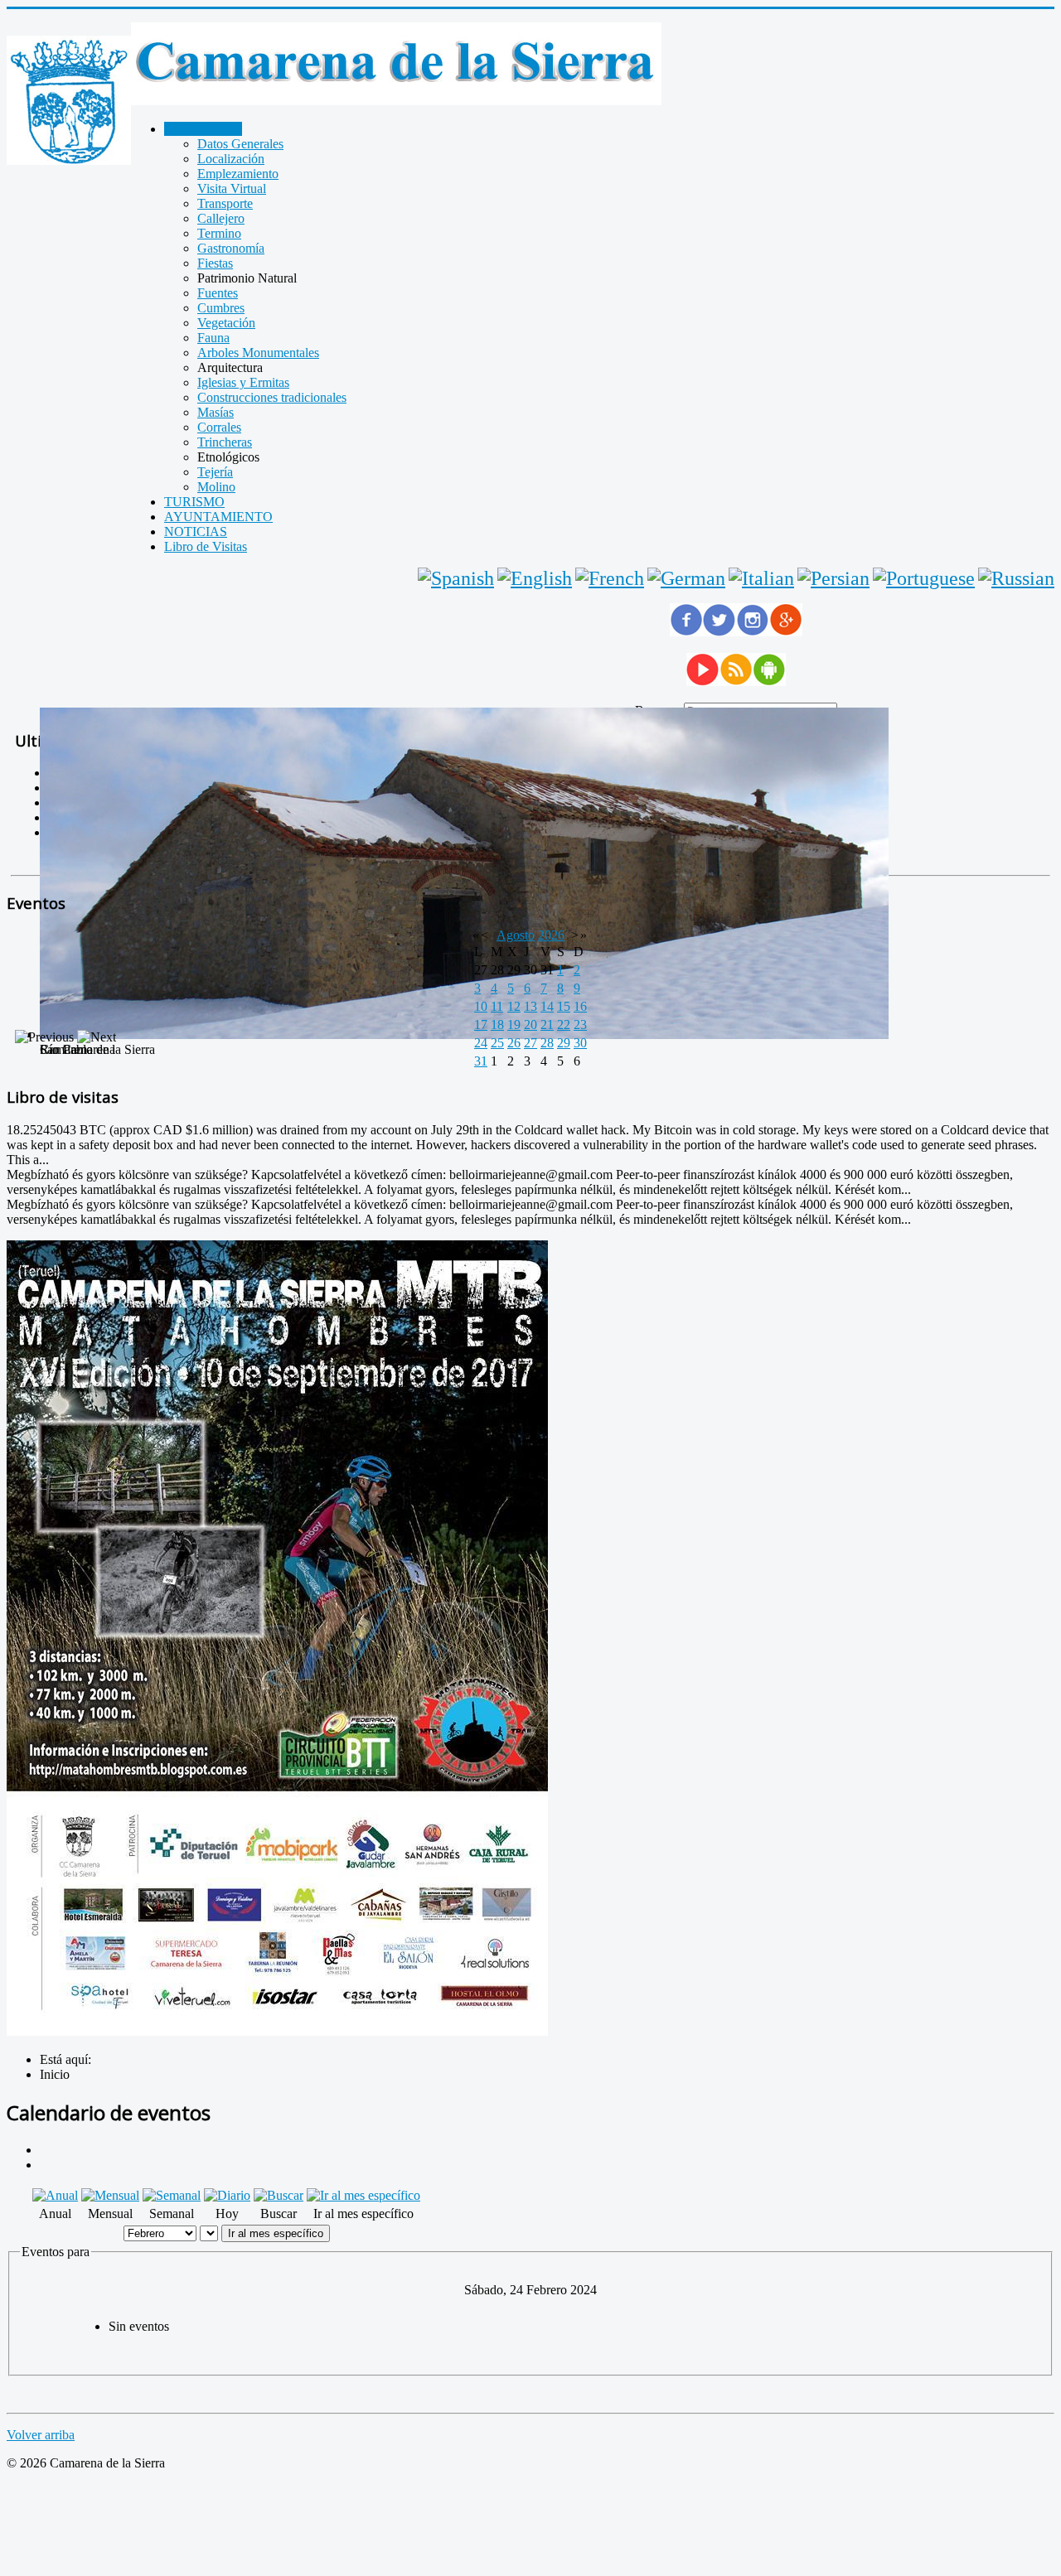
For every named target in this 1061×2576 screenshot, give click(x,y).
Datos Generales (240, 144)
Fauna (213, 338)
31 (481, 1061)
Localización (231, 159)
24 (481, 1043)
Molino (216, 487)
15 (564, 1006)
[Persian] (833, 578)
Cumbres (221, 308)
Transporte (225, 203)
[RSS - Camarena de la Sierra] (736, 681)
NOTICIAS (196, 532)
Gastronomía (231, 248)
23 (580, 1025)
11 (497, 1006)
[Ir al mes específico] (363, 2195)
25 (497, 1043)
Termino (219, 233)
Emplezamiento (238, 174)
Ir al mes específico (276, 2233)
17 (481, 1025)
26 (514, 1043)
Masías (216, 412)
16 (580, 1006)
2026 (551, 935)
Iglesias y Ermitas (243, 382)
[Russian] (1016, 578)
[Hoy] (227, 2195)
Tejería (215, 472)
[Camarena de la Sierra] (69, 102)
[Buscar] (279, 2195)
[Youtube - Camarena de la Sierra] (703, 681)
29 (564, 1043)
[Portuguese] (924, 578)
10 (481, 1006)
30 (580, 1043)
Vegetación (226, 323)
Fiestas (215, 263)
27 (530, 1043)
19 (514, 1025)
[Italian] (761, 578)
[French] (610, 578)
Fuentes (218, 293)
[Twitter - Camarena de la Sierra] (719, 632)
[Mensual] (110, 2195)
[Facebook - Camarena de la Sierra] (686, 632)
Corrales (219, 427)
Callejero (221, 218)
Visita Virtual (232, 188)
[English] (535, 578)
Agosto (516, 935)
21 (547, 1025)
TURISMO (194, 502)
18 (497, 1025)
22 (564, 1025)
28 (547, 1043)
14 (547, 1006)
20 (530, 1025)
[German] (686, 578)
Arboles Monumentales (258, 353)
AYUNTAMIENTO (218, 517)
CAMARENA (203, 129)
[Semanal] (172, 2195)
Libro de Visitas (206, 546)
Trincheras (225, 442)
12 (514, 1006)
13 (530, 1006)
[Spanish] (456, 578)
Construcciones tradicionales (272, 397)
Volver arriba (41, 2435)
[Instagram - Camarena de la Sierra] (753, 632)
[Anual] (55, 2195)
